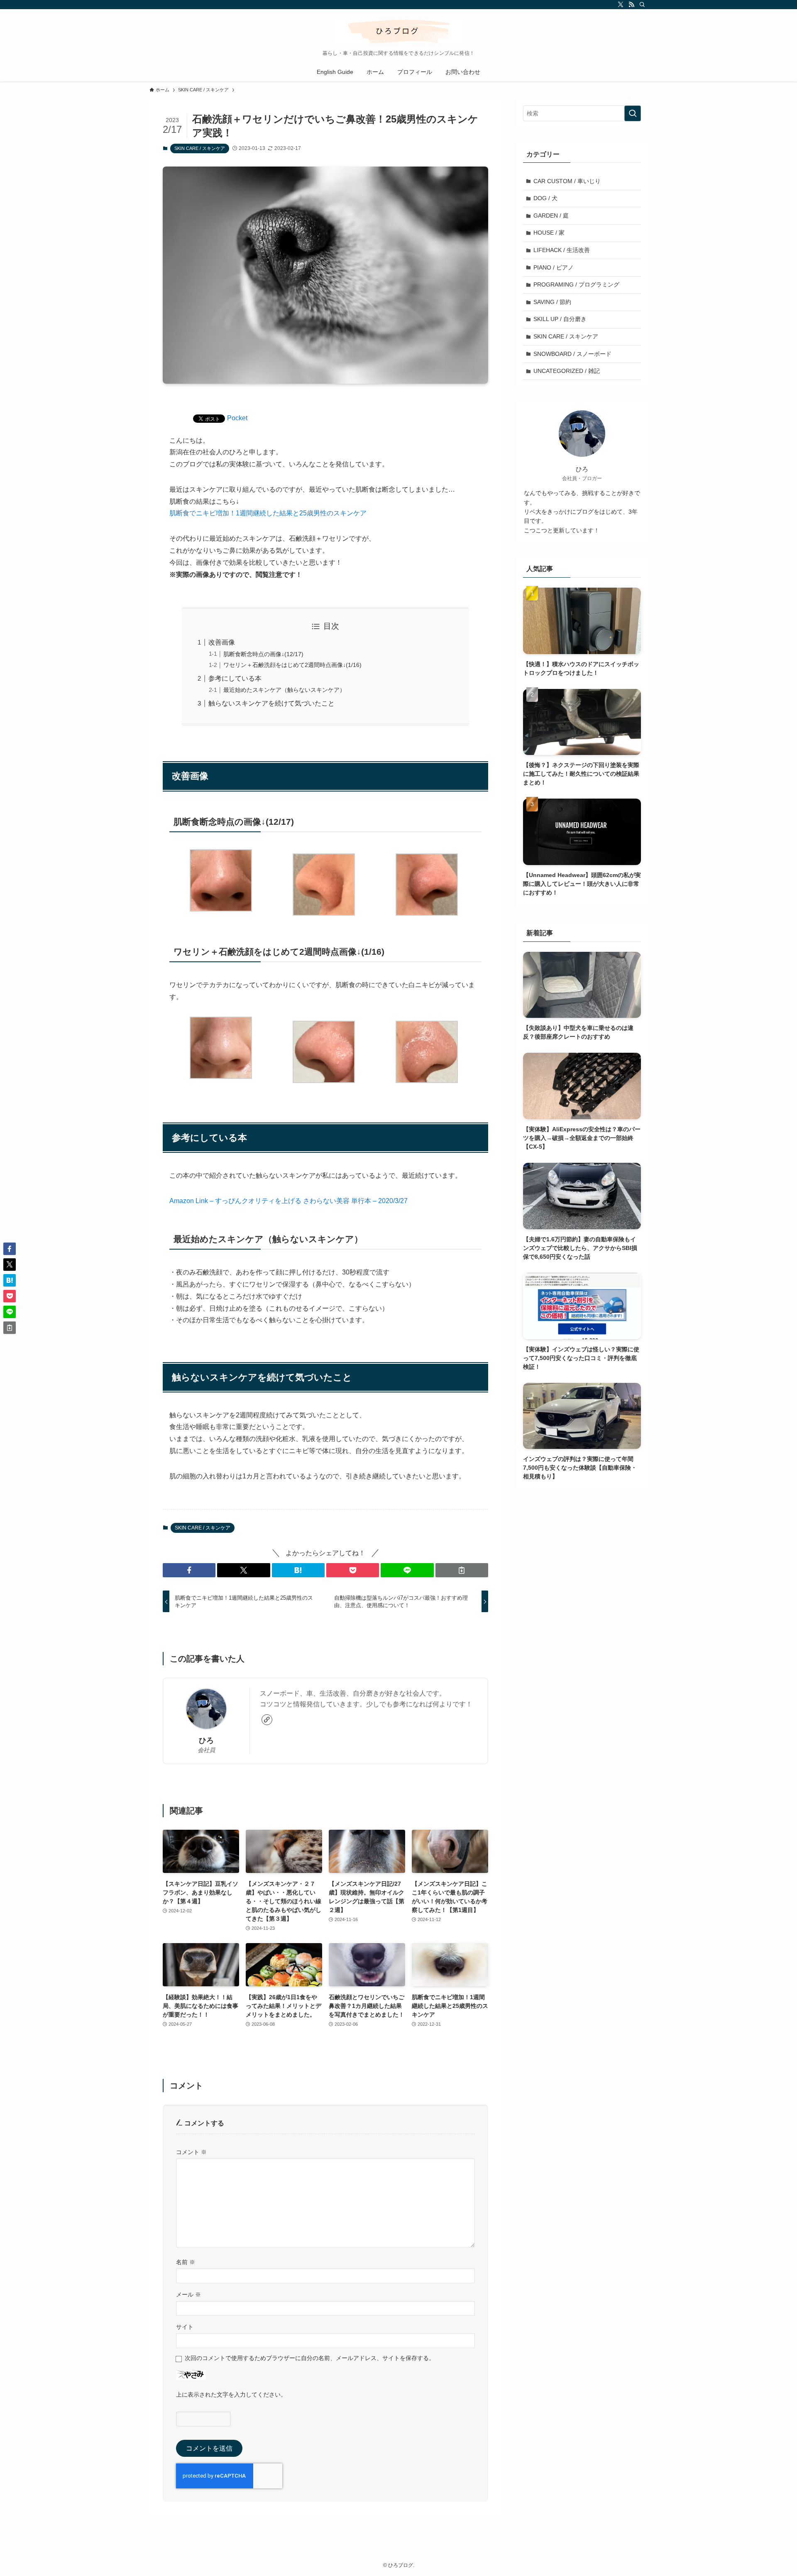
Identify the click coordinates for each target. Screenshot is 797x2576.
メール (188, 2294)
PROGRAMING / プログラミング (576, 284)
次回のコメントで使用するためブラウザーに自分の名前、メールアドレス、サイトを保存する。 (310, 2358)
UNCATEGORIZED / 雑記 (567, 371)
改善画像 (222, 642)
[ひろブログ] (398, 32)
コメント (191, 2152)
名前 (186, 2262)
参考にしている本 (235, 678)
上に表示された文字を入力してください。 (231, 2395)
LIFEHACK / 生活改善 (562, 250)
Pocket (237, 418)
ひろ (206, 1740)
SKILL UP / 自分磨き (560, 319)
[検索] (642, 5)
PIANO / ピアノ (554, 267)
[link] (267, 1720)
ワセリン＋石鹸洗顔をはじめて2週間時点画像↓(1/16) (292, 665)
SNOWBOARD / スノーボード (572, 354)
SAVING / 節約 (552, 302)
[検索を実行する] (633, 113)
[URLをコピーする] (462, 1570)
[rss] (631, 5)
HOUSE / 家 (549, 233)
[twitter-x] (621, 5)
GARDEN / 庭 (551, 216)
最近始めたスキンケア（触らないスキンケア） (284, 690)
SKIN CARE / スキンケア (200, 148)
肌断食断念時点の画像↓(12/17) (263, 654)
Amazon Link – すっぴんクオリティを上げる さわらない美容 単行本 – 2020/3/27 (288, 1201)
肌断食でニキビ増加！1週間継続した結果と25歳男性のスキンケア (268, 513)
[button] (189, 1570)
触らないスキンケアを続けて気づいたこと (271, 703)
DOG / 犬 (545, 198)
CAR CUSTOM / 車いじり (567, 181)
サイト (185, 2327)
